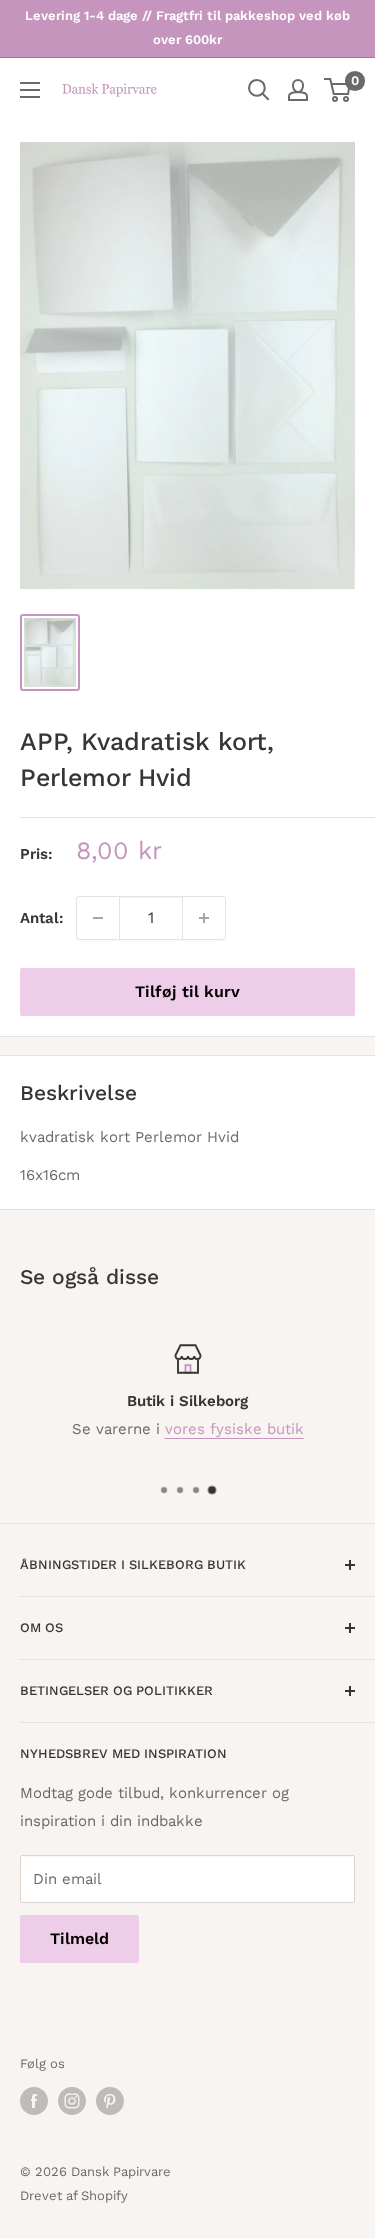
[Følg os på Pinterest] (110, 2101)
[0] (338, 90)
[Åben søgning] (259, 90)
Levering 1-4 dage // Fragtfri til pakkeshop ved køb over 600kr (187, 27)
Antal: (42, 918)
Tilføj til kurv (187, 991)
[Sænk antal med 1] (98, 918)
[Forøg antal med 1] (204, 918)
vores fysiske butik (234, 1429)
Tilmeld (79, 1938)
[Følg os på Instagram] (72, 2101)
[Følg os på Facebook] (34, 2101)
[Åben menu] (30, 90)
